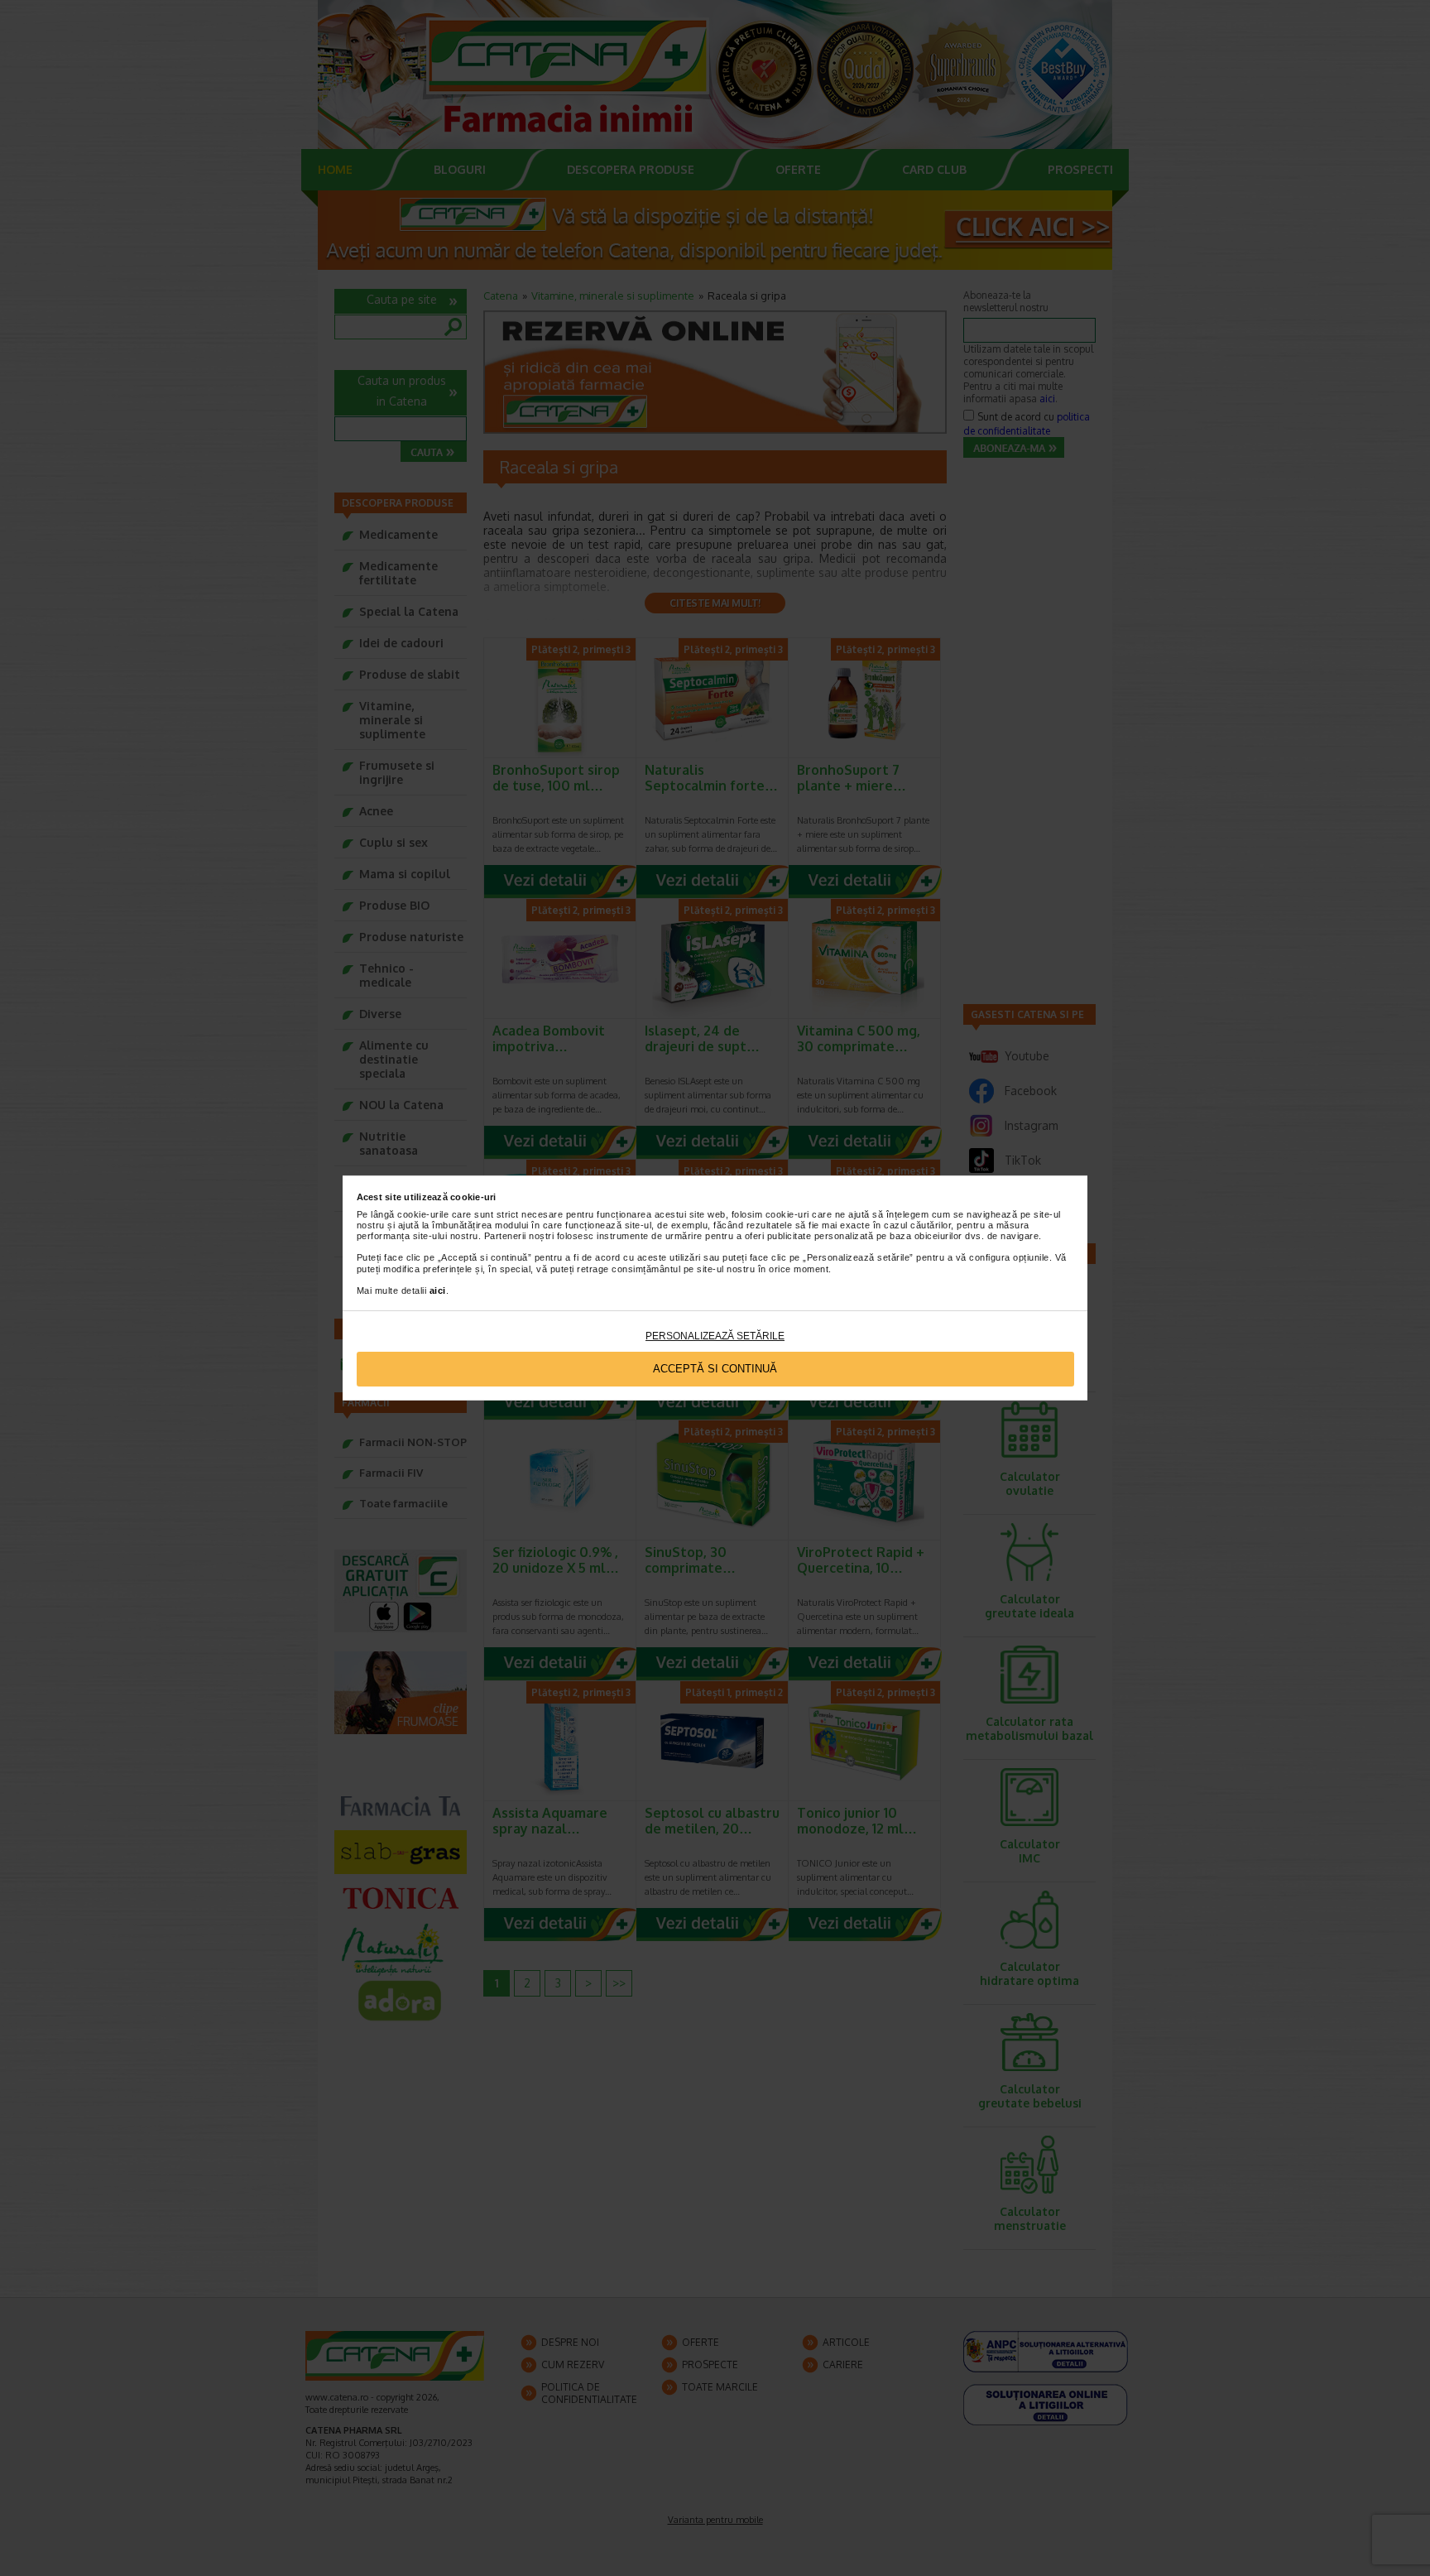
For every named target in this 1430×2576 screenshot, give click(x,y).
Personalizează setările (715, 1336)
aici (438, 1290)
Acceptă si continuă (715, 1369)
